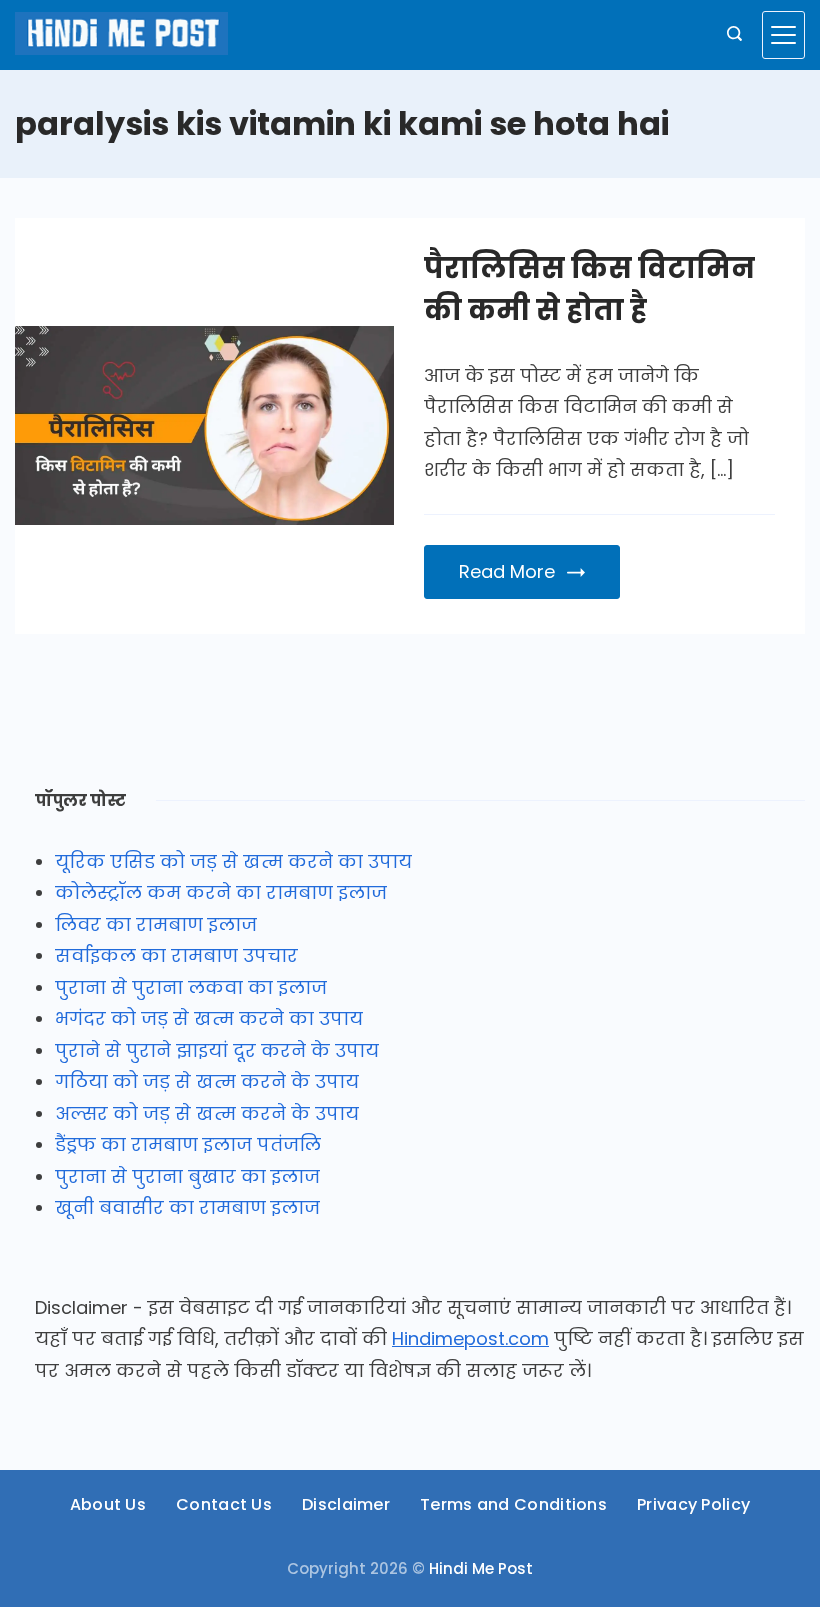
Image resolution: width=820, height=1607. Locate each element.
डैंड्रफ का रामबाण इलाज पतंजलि (188, 1144)
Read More (507, 571)
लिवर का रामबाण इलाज (156, 924)
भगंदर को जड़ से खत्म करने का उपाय (209, 1018)
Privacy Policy (693, 1505)
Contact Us (224, 1505)
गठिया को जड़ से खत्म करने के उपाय (207, 1081)
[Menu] (783, 35)
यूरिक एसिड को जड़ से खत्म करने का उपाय (233, 861)
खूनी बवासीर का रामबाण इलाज (187, 1207)
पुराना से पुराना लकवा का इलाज (191, 987)
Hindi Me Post (481, 1568)
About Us (108, 1505)
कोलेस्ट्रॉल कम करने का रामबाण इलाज (221, 892)
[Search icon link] (734, 35)
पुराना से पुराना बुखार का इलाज (187, 1176)
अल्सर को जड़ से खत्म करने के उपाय (207, 1113)
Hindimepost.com (470, 1338)
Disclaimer (346, 1505)
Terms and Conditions (513, 1505)
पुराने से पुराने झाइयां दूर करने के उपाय (217, 1050)
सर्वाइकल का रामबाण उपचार (176, 955)
